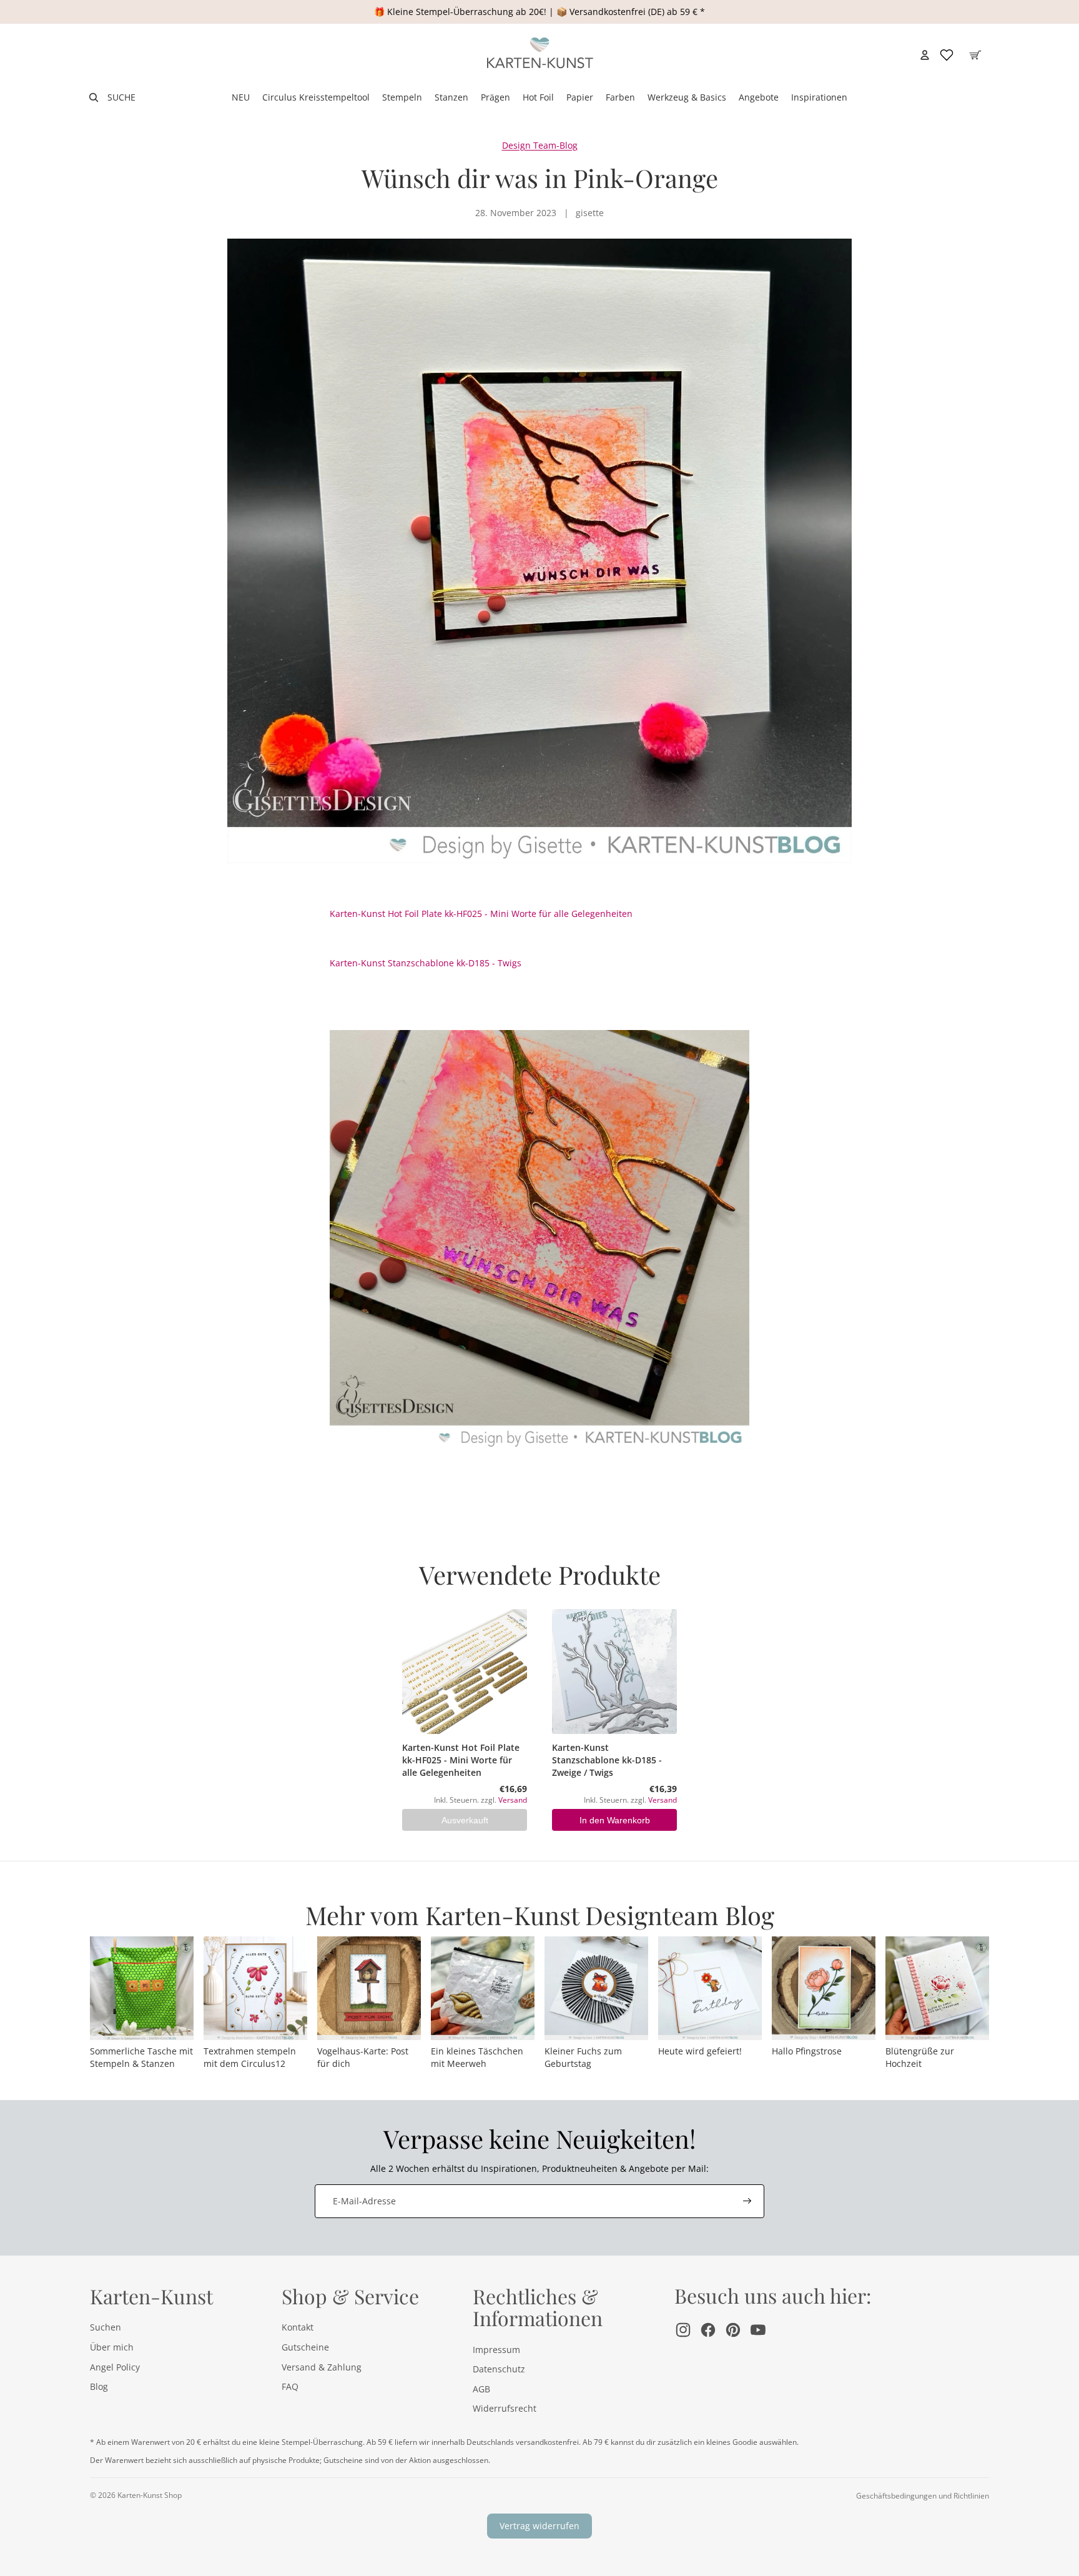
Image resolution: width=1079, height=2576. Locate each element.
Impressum (496, 2350)
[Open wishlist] (947, 55)
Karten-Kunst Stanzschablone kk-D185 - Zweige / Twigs (607, 1760)
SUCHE (121, 97)
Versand (513, 1800)
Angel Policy (115, 2367)
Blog (99, 2386)
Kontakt (298, 2327)
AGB (481, 2389)
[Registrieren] (747, 2201)
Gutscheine (305, 2347)
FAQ (290, 2386)
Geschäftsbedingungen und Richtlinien (923, 2496)
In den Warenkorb (615, 1820)
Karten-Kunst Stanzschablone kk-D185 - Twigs (426, 963)
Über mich (112, 2347)
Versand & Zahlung (322, 2367)
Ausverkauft (465, 1820)
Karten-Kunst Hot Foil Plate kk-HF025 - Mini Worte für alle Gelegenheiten (481, 914)
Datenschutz (499, 2369)
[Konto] (925, 55)
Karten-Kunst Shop (150, 2495)
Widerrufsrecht (505, 2408)
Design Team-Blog (540, 145)
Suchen (106, 2327)
